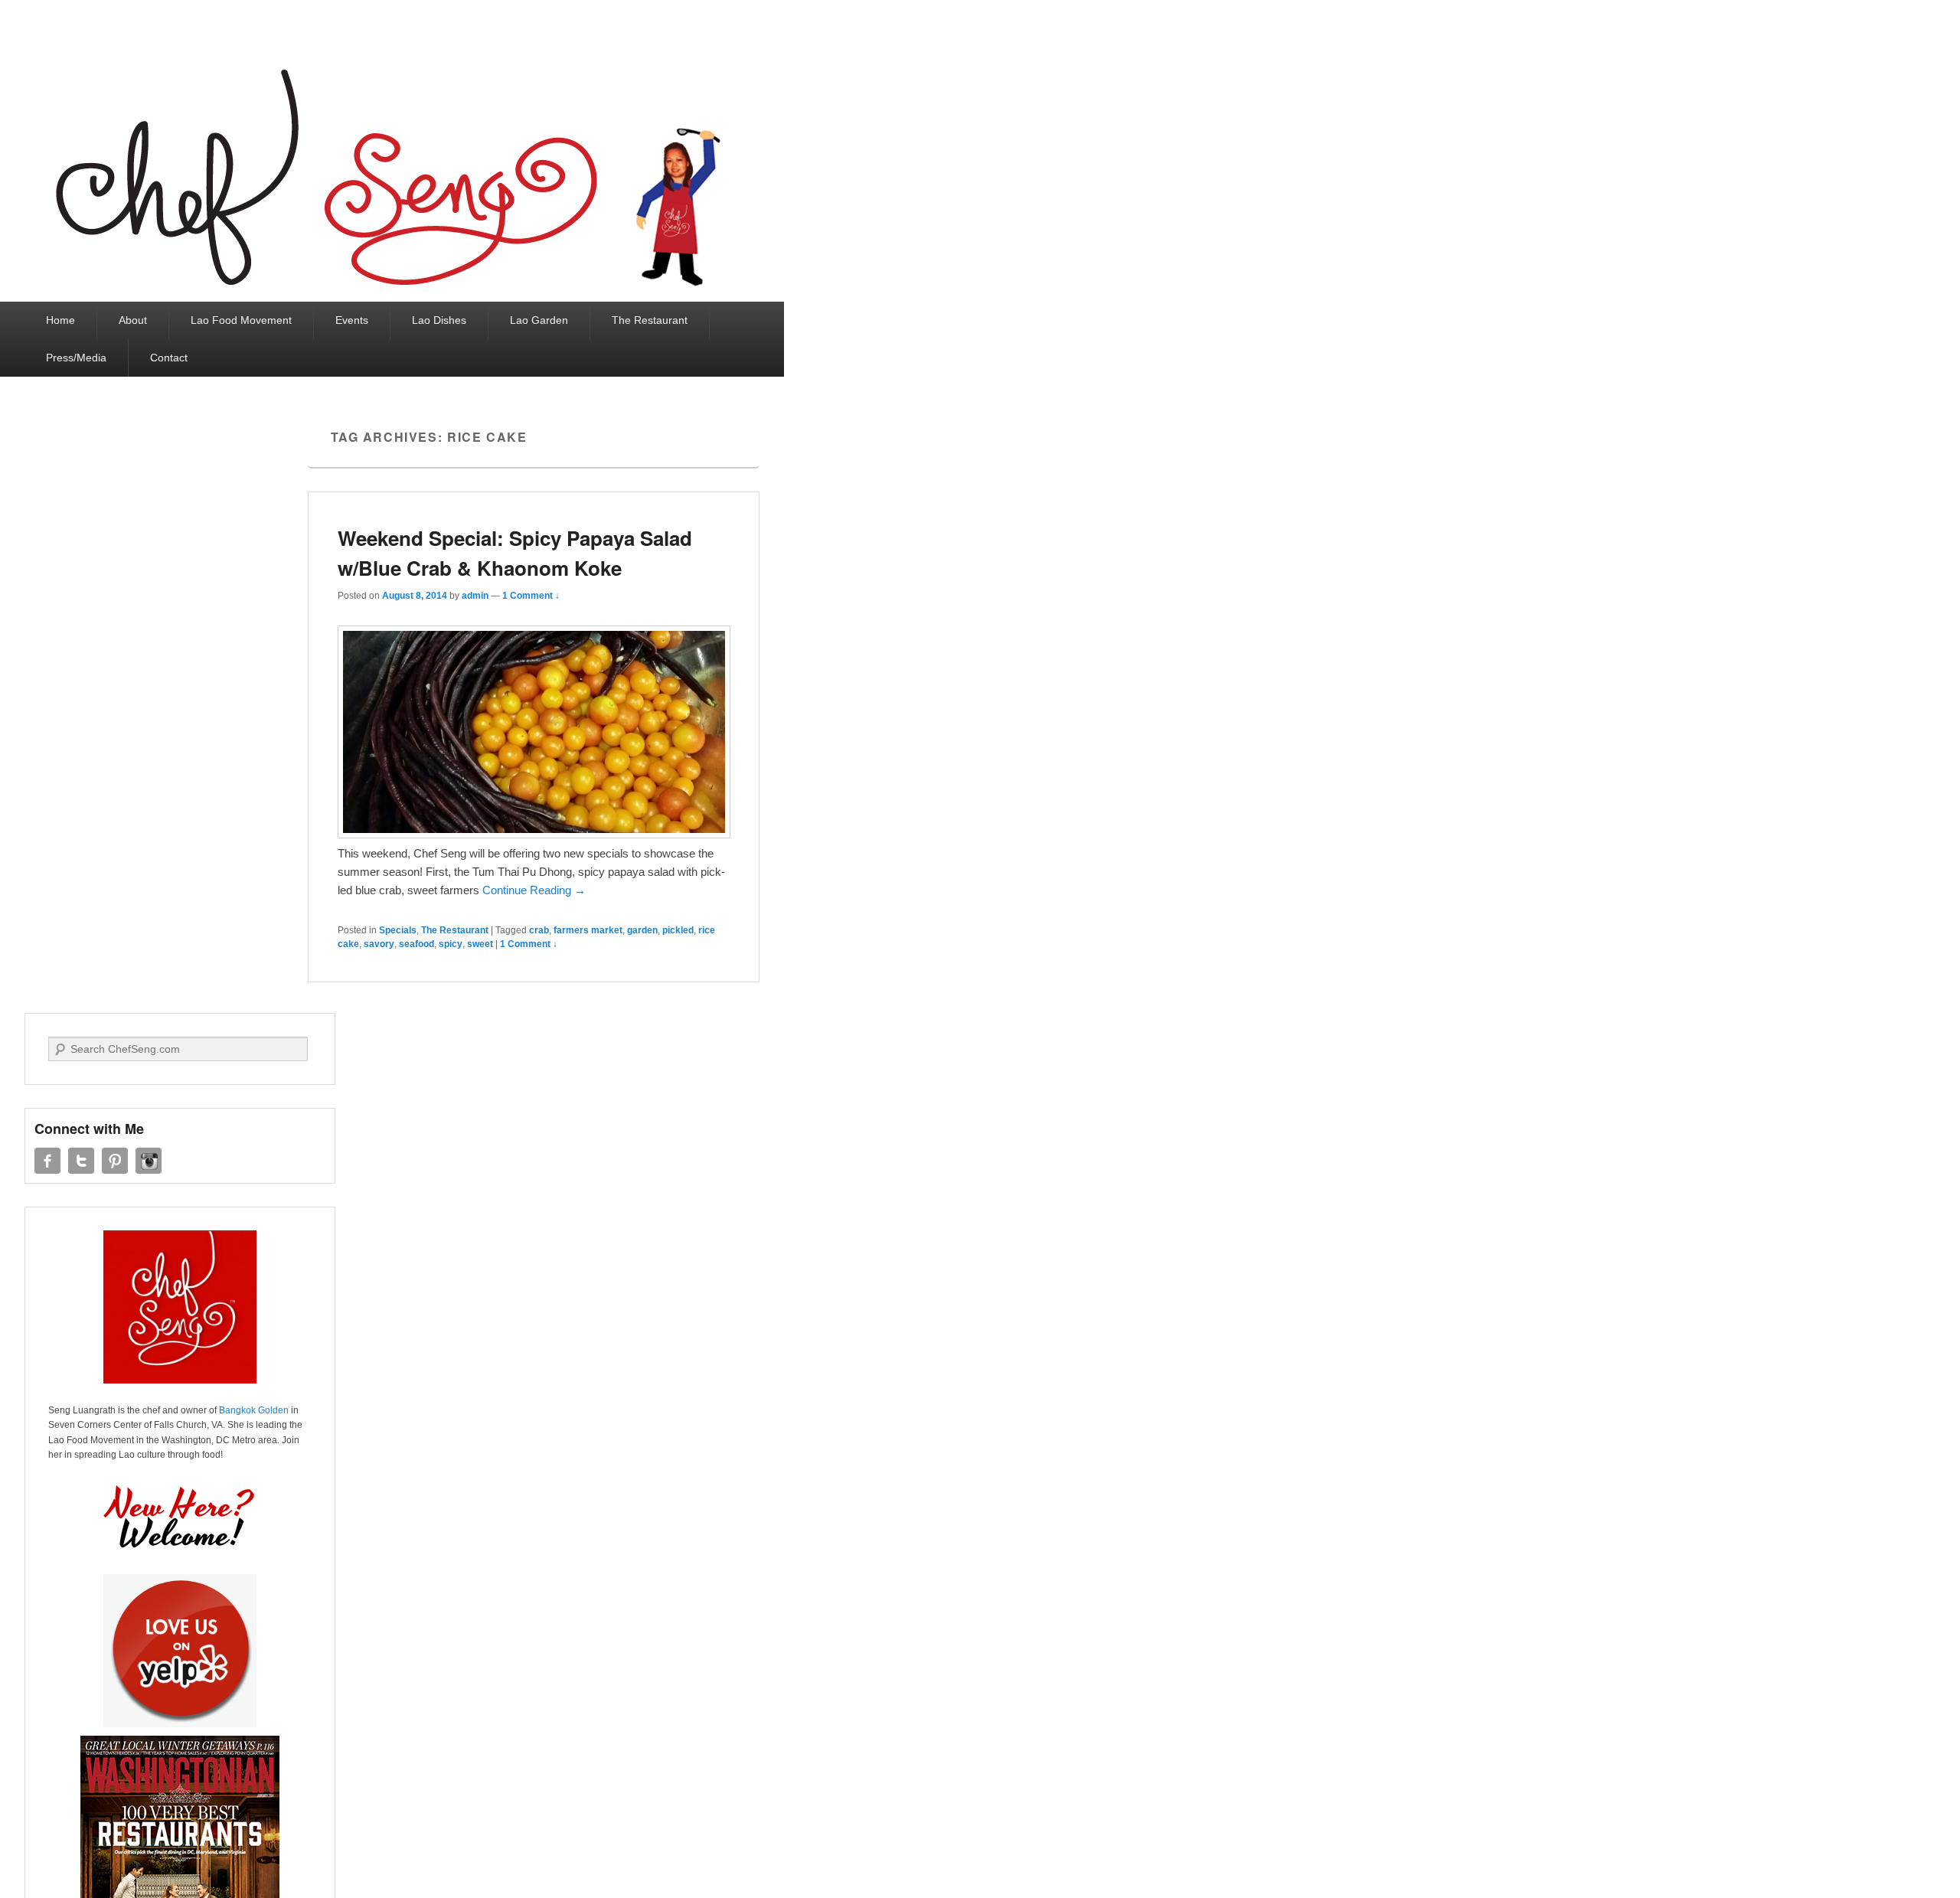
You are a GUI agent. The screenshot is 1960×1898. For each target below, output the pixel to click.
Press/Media (76, 358)
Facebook (47, 1161)
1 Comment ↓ (531, 596)
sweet (480, 944)
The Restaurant (650, 320)
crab (539, 930)
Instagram (149, 1161)
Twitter (81, 1161)
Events (352, 320)
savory (379, 944)
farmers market (588, 930)
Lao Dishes (439, 320)
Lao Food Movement (241, 320)
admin (475, 596)
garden (642, 930)
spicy (451, 944)
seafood (416, 944)
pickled (678, 930)
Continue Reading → (534, 890)
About (133, 320)
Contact (169, 358)
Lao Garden (539, 320)
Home (60, 320)
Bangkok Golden (254, 1410)
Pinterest (115, 1161)
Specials (398, 930)
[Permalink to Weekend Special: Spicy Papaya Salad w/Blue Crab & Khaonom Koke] (534, 834)
